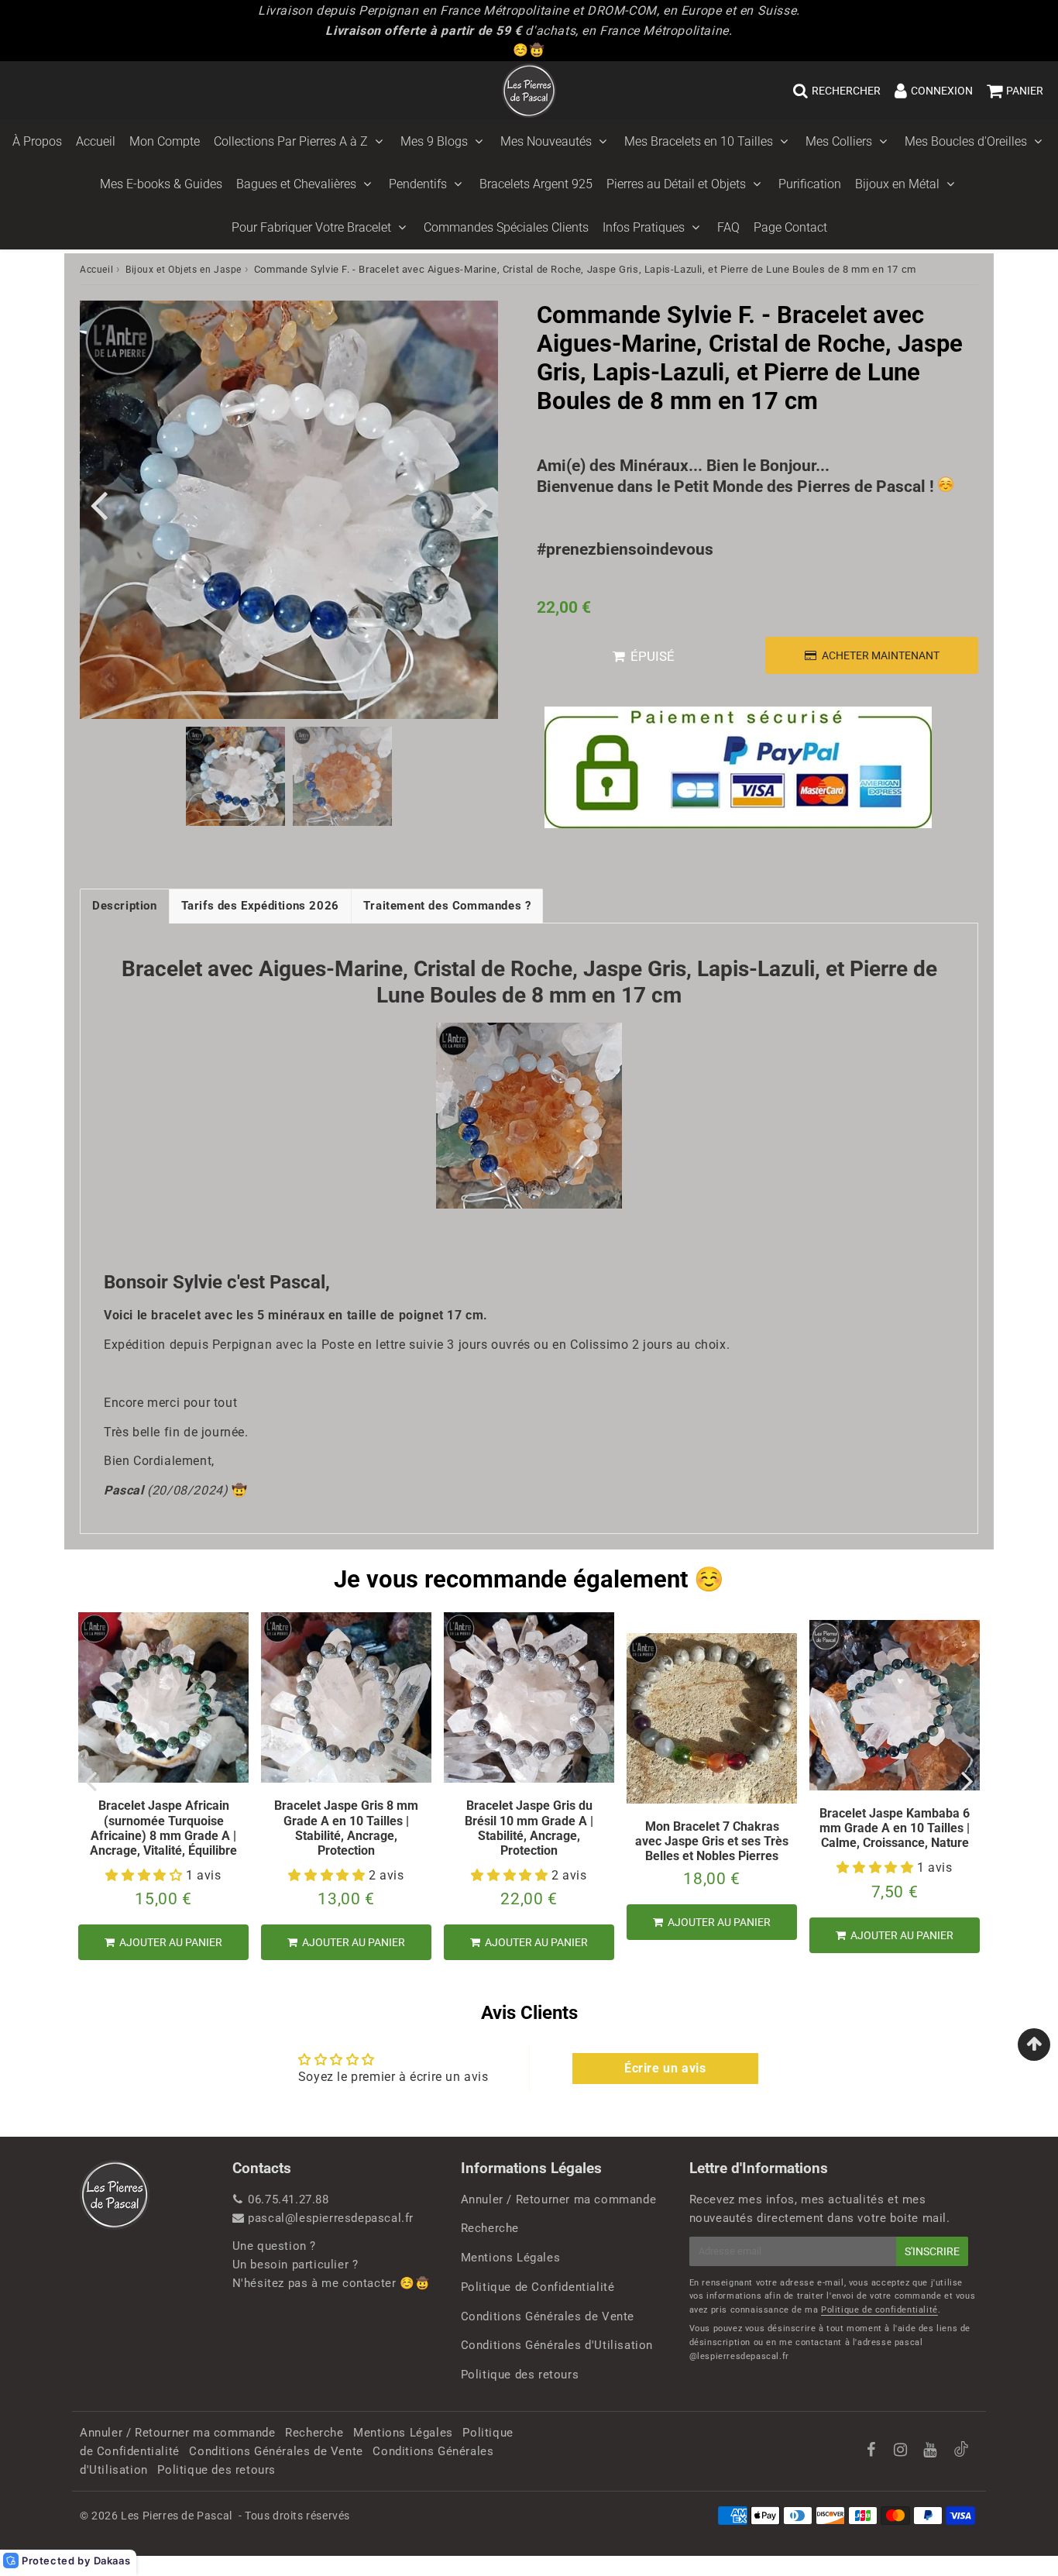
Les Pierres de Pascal (177, 2516)
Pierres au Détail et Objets (676, 184)
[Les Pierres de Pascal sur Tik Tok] (961, 2453)
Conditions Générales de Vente (548, 2316)
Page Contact (790, 227)
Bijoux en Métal (897, 184)
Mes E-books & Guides (161, 184)
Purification (810, 184)
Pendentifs (418, 184)
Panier (1025, 91)
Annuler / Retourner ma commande (559, 2199)
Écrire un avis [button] (665, 2068)
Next (479, 504)
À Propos (37, 141)
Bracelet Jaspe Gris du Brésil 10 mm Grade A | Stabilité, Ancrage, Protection (529, 1828)
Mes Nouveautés (546, 141)
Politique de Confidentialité (538, 2287)
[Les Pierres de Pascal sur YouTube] (932, 2451)
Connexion (942, 91)
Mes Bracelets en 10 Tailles (699, 141)
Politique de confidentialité (879, 2310)
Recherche (490, 2228)
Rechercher (846, 91)
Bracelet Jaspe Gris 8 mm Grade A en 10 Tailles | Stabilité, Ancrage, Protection (346, 1828)
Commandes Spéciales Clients (506, 227)
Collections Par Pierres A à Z (291, 141)
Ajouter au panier (170, 1942)
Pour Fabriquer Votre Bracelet (311, 227)
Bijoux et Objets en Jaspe (184, 270)
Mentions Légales (511, 2258)
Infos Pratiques (644, 227)
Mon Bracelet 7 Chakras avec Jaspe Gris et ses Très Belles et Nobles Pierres (712, 1841)
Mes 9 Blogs (434, 141)
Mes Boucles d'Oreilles (966, 141)
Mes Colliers (839, 141)
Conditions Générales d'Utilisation (557, 2345)
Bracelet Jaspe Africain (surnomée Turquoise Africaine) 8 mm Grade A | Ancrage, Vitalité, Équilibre (163, 1828)
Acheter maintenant (881, 655)
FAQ (728, 227)
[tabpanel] (235, 776)
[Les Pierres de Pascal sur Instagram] (902, 2451)
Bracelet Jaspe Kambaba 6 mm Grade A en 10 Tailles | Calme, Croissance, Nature (895, 1828)
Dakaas (112, 2561)
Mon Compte (165, 141)
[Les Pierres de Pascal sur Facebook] (873, 2451)
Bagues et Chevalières (296, 184)
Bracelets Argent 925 (536, 184)
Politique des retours (520, 2375)
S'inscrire (932, 2251)
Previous (98, 504)
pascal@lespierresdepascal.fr (331, 2218)
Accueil (96, 141)
